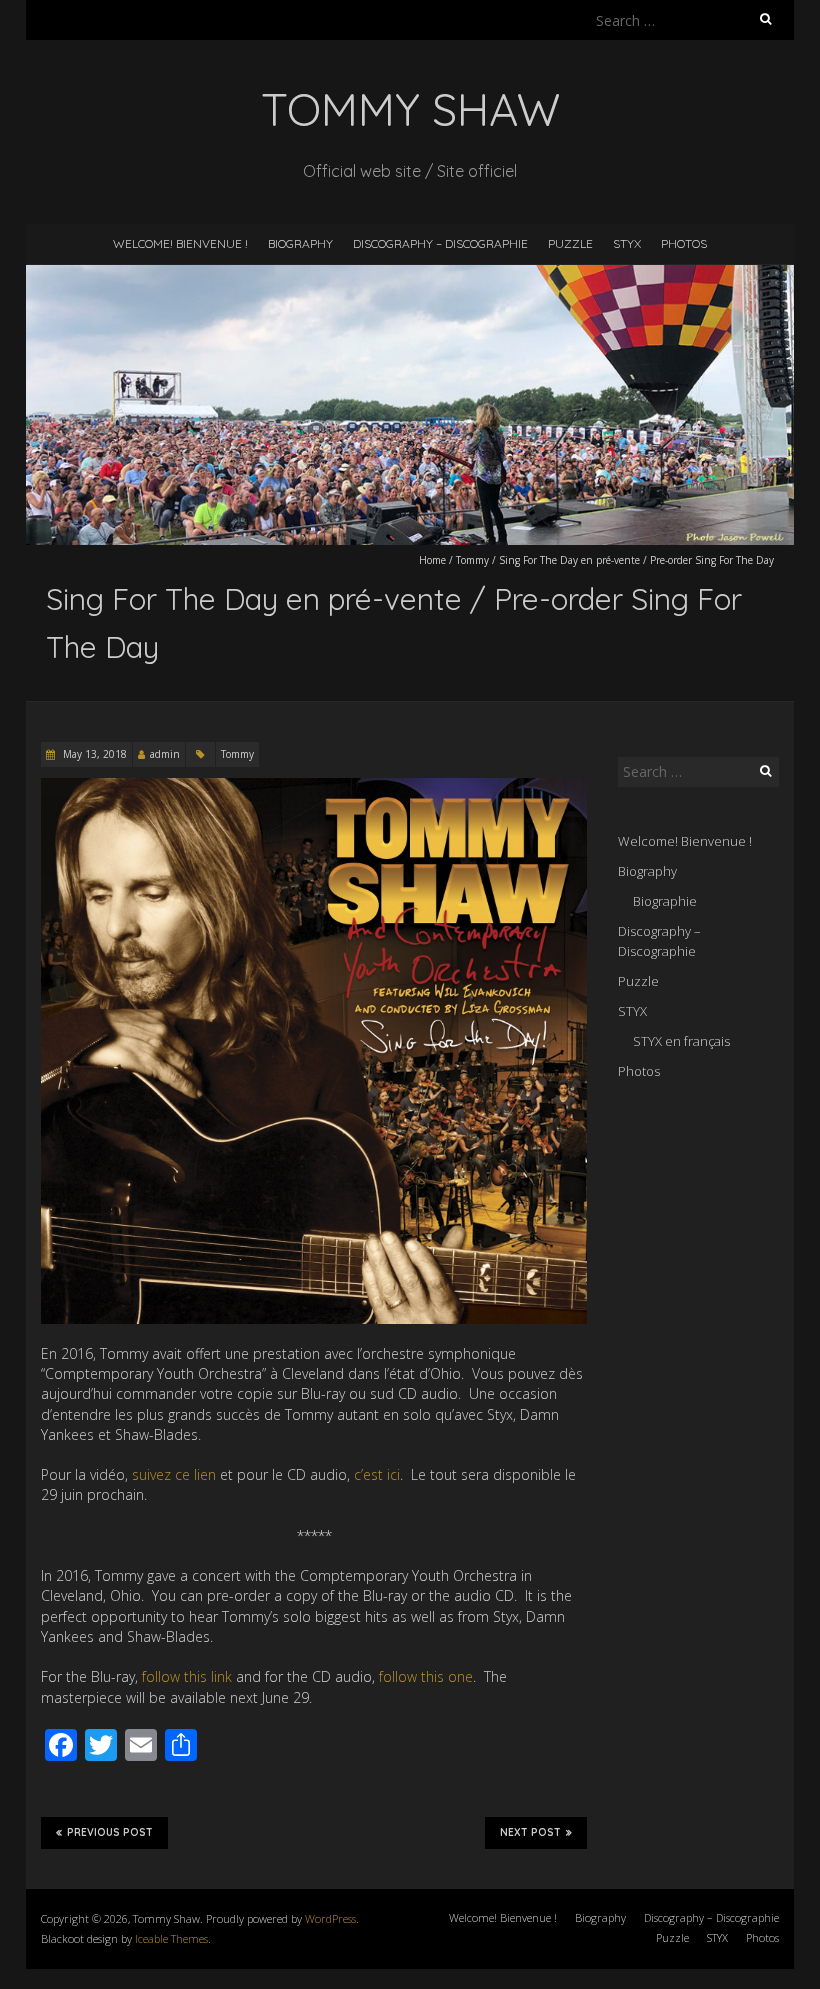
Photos (684, 243)
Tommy (472, 560)
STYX (627, 243)
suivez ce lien (174, 1474)
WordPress (330, 1918)
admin (165, 754)
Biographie (665, 901)
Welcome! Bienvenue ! (180, 243)
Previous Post (110, 1832)
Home (432, 560)
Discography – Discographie (440, 243)
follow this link (187, 1676)
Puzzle (570, 243)
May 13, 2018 (93, 754)
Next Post (530, 1832)
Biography (300, 243)
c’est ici (377, 1474)
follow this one (426, 1676)
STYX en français (681, 1041)
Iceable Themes (171, 1938)
